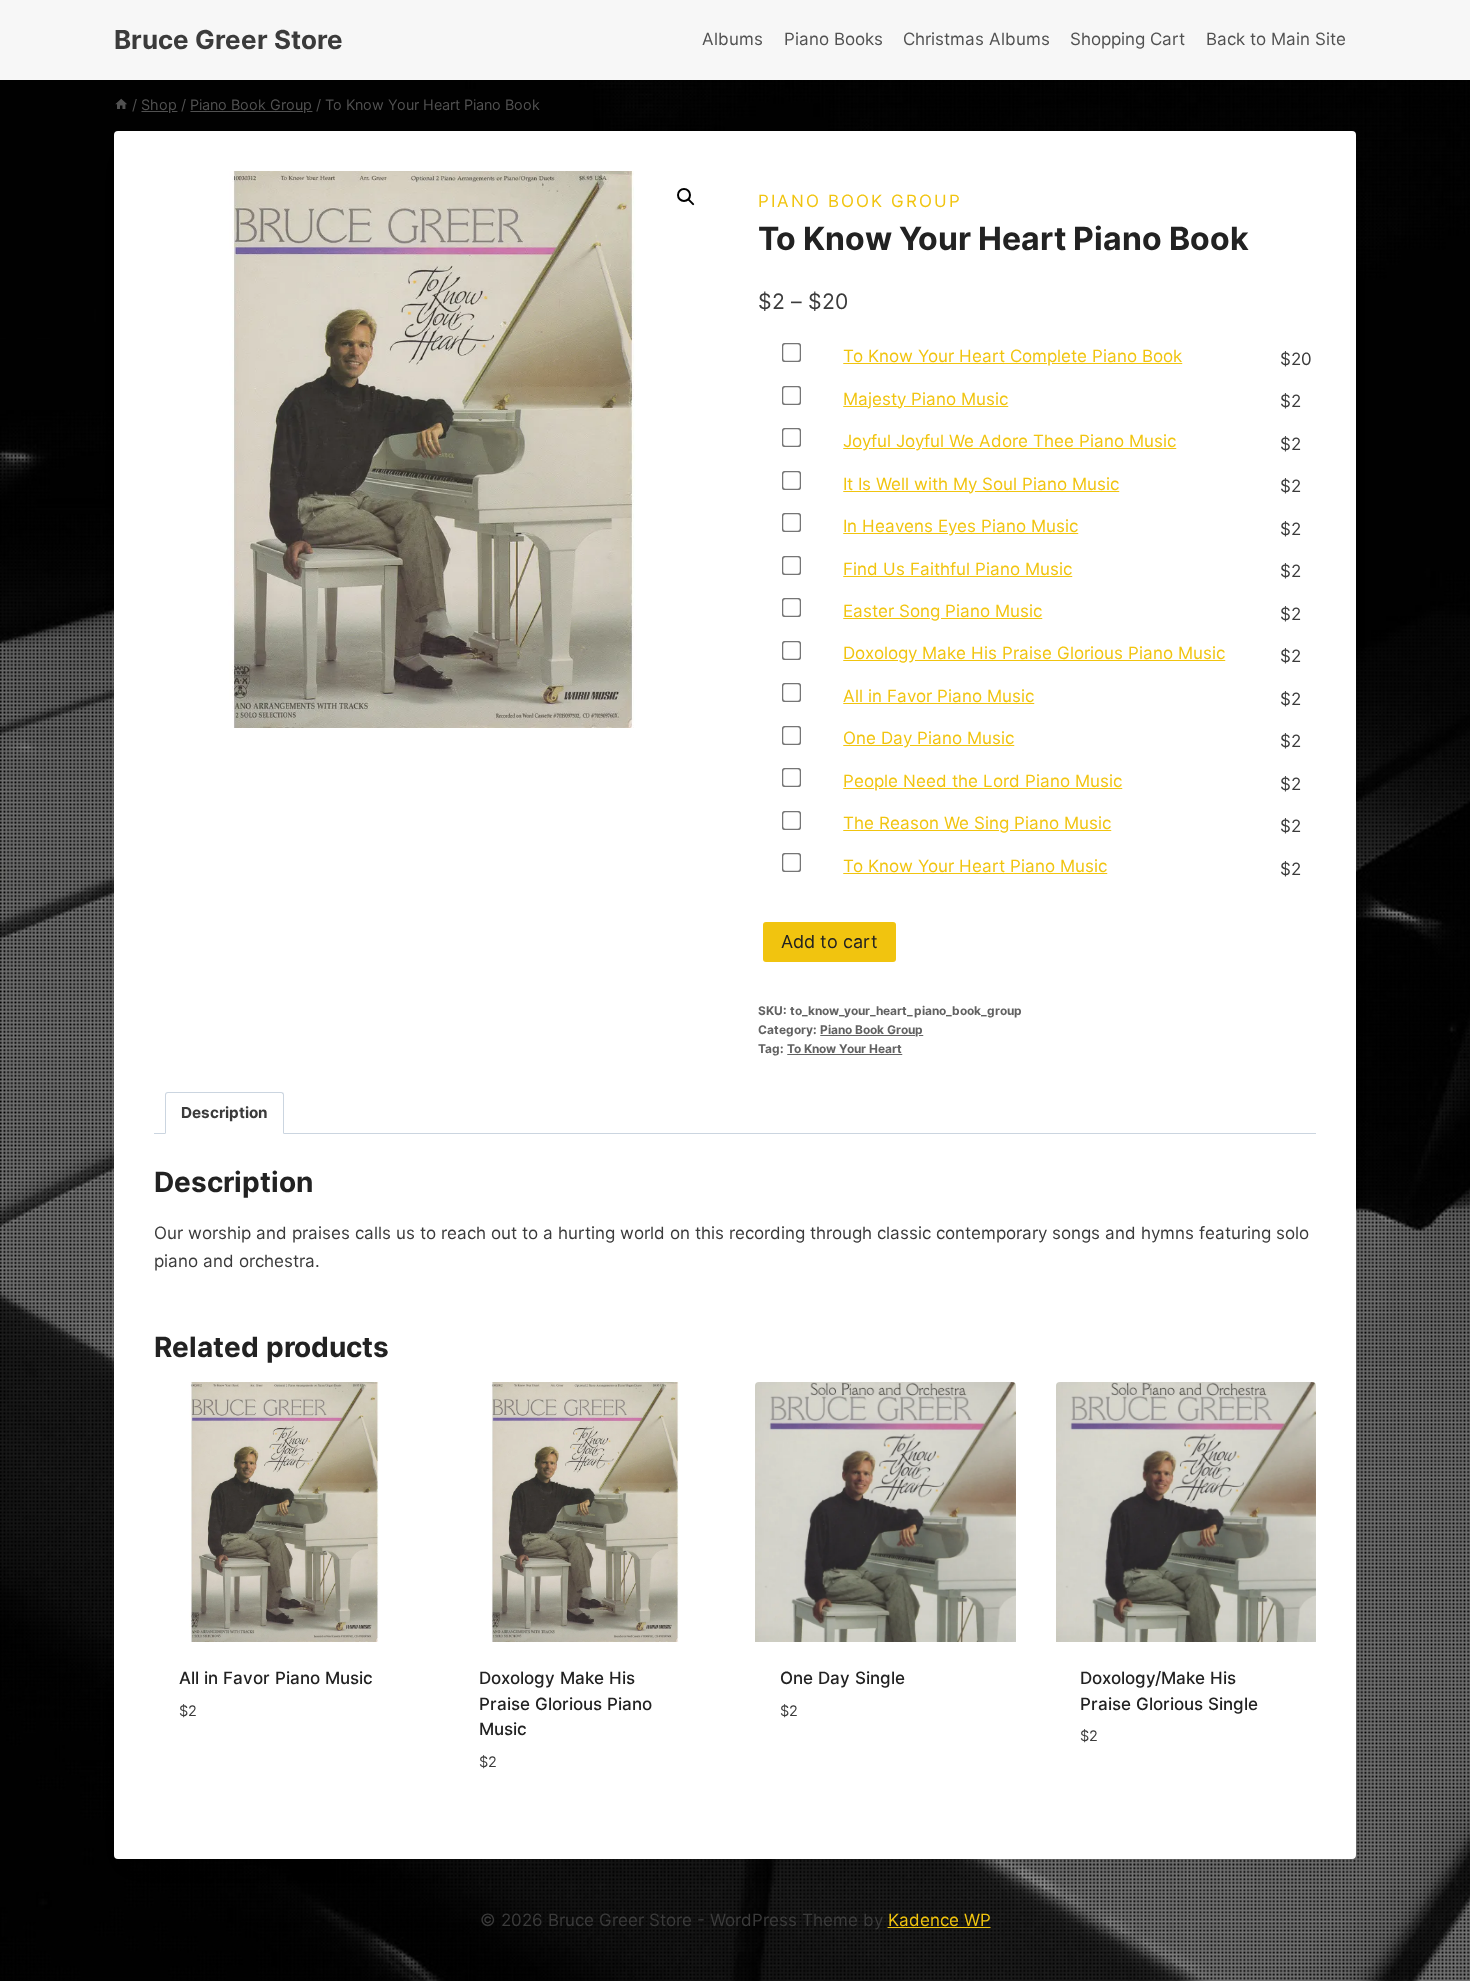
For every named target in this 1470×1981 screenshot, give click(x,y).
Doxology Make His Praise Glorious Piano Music (1034, 653)
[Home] (121, 104)
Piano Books (833, 39)
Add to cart (829, 941)
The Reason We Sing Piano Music (977, 823)
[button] (686, 197)
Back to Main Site (1276, 39)
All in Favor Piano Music (938, 696)
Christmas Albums (976, 39)
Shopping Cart (1127, 39)
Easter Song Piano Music (942, 611)
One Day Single (842, 1678)
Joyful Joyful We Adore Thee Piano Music (1009, 441)
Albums (732, 39)
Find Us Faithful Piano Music (957, 569)
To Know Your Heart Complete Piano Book (1012, 356)
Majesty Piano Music (925, 399)
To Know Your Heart (844, 1048)
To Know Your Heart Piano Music (975, 866)
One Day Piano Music (928, 738)
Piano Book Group (860, 201)
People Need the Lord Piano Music (982, 781)
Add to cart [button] (229, 1770)
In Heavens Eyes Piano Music (960, 526)
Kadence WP (939, 1920)
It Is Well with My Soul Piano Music (981, 484)
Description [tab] (224, 1112)
